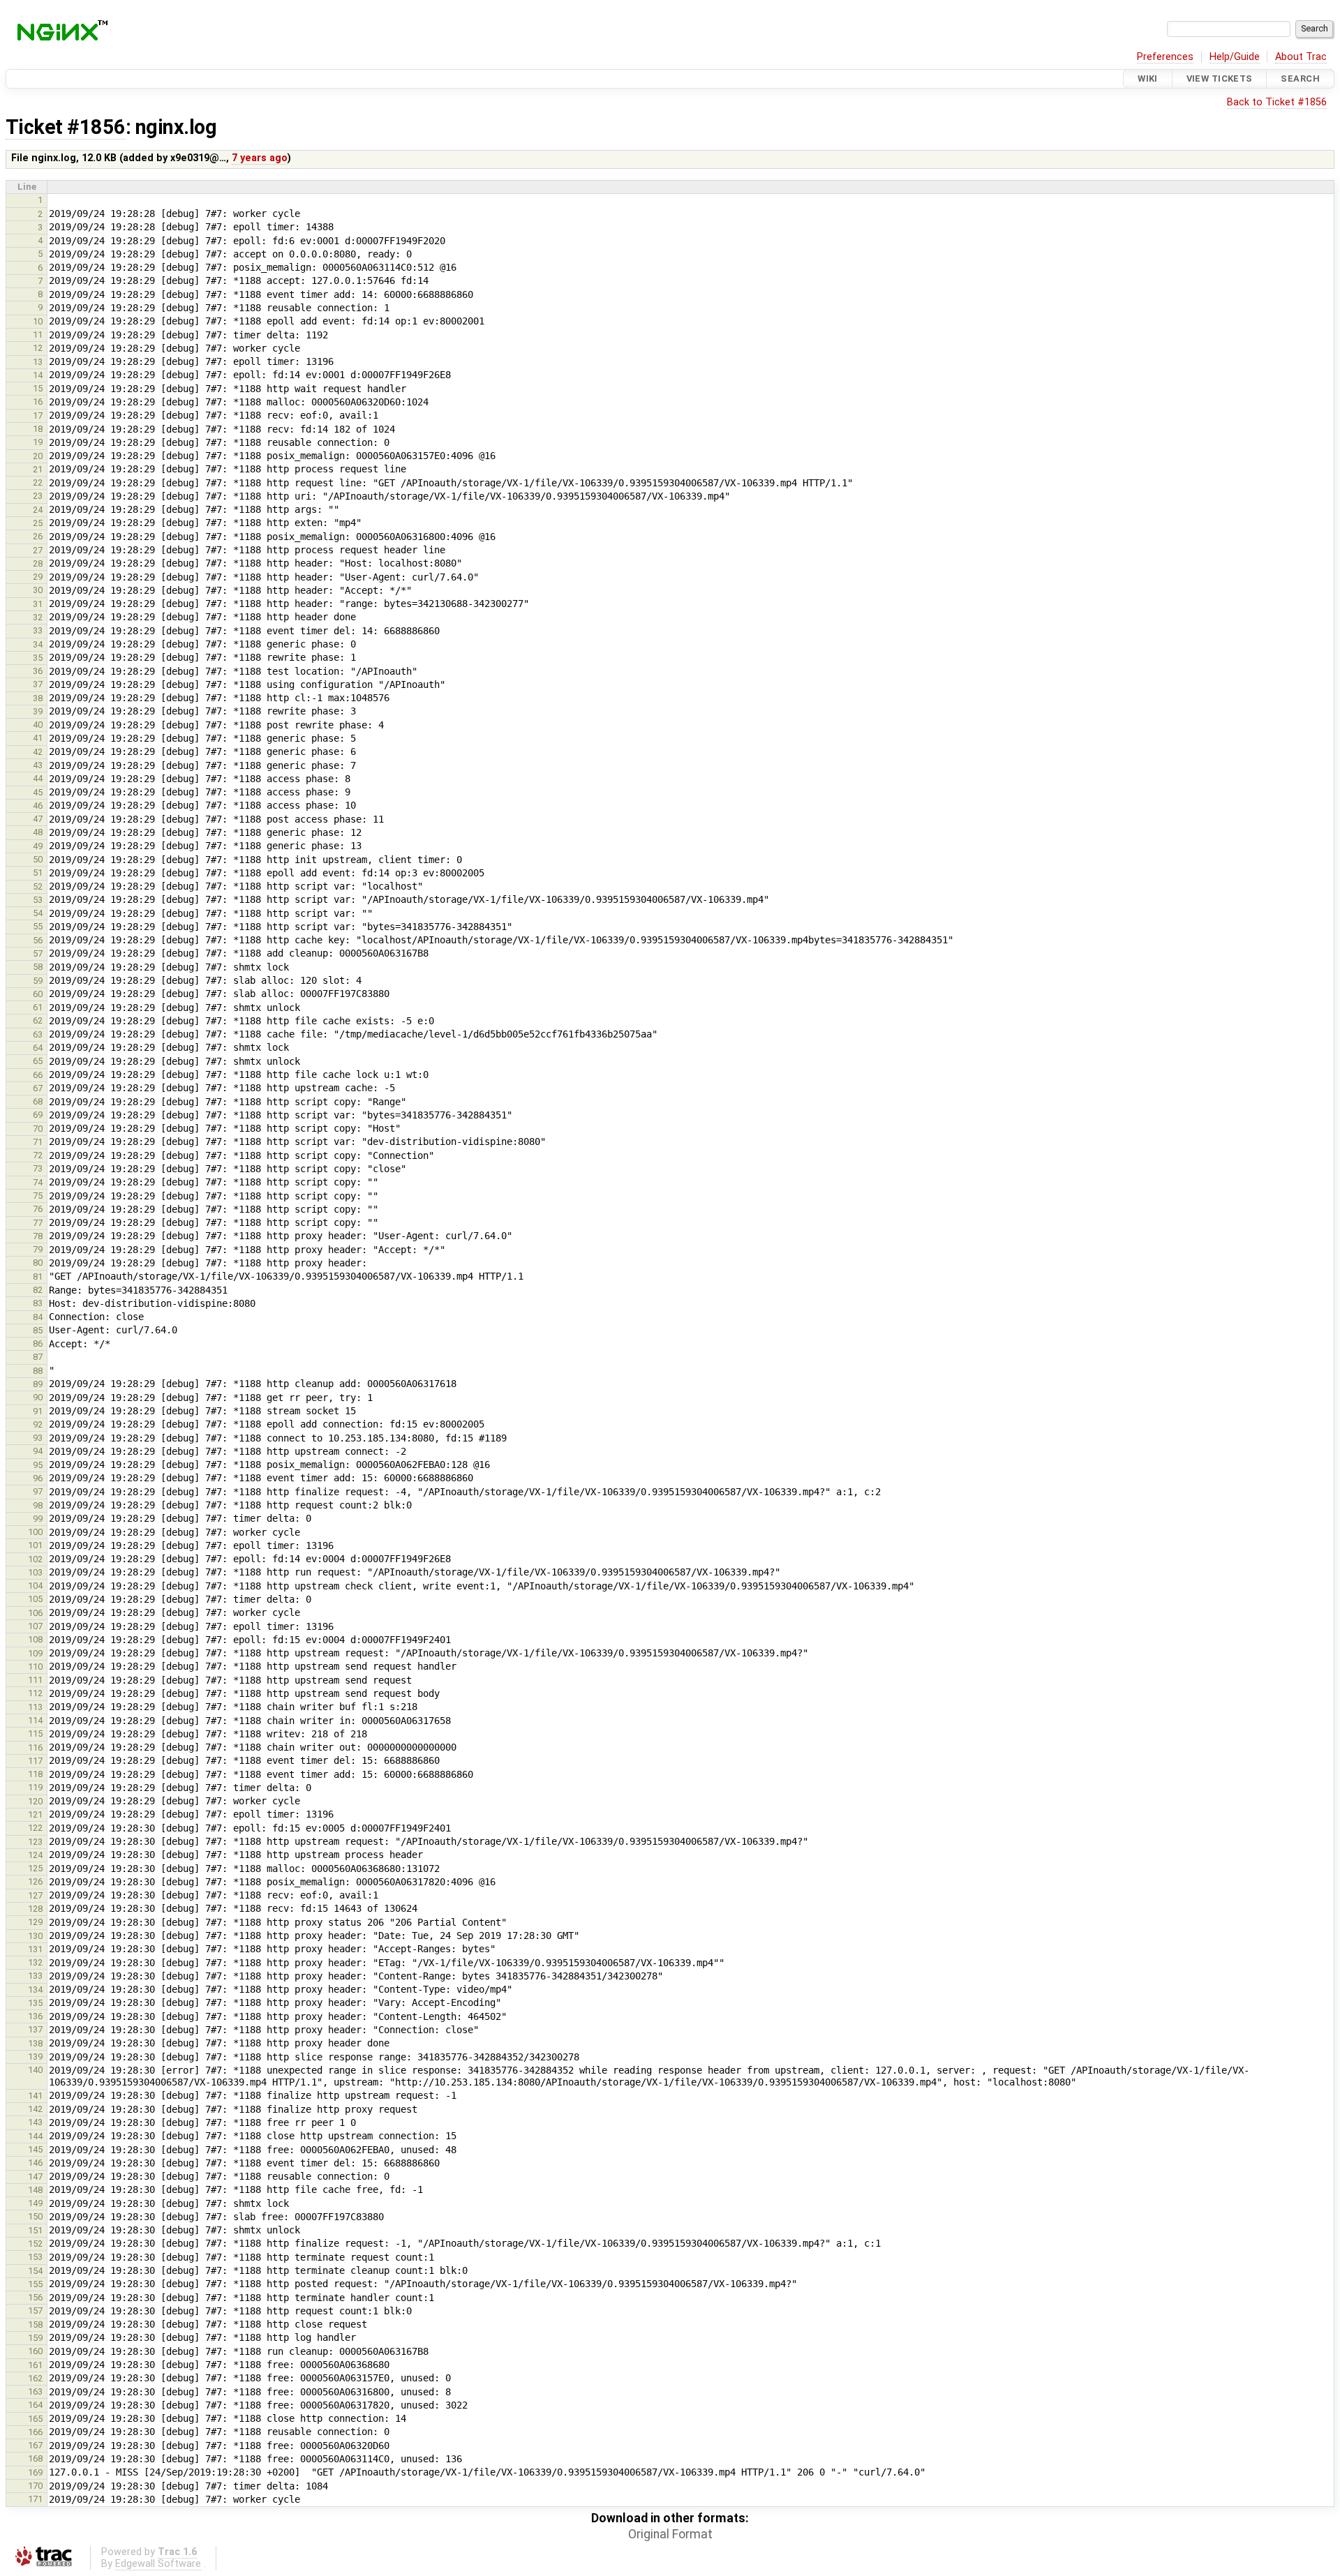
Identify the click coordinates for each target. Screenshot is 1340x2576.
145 (35, 2149)
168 (35, 2458)
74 (38, 1182)
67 (38, 1088)
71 (38, 1142)
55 (38, 926)
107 (35, 1626)
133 (35, 1976)
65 (38, 1061)
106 (35, 1613)
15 (38, 388)
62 (38, 1020)
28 (38, 563)
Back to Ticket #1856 (1277, 102)
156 (35, 2297)
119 (35, 1787)
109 (35, 1653)
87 (38, 1357)
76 (38, 1209)
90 (38, 1397)
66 (38, 1075)
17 (38, 415)
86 (38, 1343)
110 (35, 1667)
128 (35, 1909)
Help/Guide (1235, 57)
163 (35, 2391)
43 (38, 765)
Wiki (1148, 78)
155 (35, 2284)
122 (35, 1828)
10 (38, 321)
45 (38, 792)
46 (38, 806)
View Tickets (1220, 78)
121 (35, 1814)
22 (38, 482)
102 (35, 1559)
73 (38, 1168)
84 (38, 1317)
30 (38, 590)
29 (38, 577)
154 (35, 2271)
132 (35, 1962)
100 (35, 1532)
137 (35, 2029)
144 (35, 2136)
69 (38, 1115)
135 (35, 2003)
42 (38, 752)
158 (35, 2324)
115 (35, 1733)
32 (38, 617)
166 (35, 2432)
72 (38, 1155)
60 (38, 994)
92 (38, 1424)
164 (35, 2405)
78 (38, 1236)
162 (35, 2378)
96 (38, 1478)
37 (38, 684)
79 (38, 1249)
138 (35, 2043)
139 (35, 2057)
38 (38, 698)
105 (35, 1599)
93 (38, 1438)
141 (35, 2096)
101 (35, 1545)
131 (35, 1949)
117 (35, 1761)
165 (35, 2419)
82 (38, 1290)
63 (38, 1034)
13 (38, 362)
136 (35, 2016)
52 (38, 886)
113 (35, 1707)
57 (38, 953)
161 (35, 2365)
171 (35, 2499)
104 (35, 1586)
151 (35, 2230)
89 (38, 1384)
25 (38, 523)
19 (38, 442)
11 (38, 335)
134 (35, 1990)
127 (35, 1895)
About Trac (1301, 57)
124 (35, 1855)
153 (35, 2257)
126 (35, 1881)
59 (38, 981)
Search (1300, 78)
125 (35, 1868)
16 (38, 402)
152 (35, 2244)
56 (38, 940)
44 (38, 778)
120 (35, 1801)
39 (38, 711)
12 (38, 348)
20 (38, 456)
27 (38, 550)
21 (38, 469)
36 (38, 671)
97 (38, 1491)
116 (35, 1747)
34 (38, 644)
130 (35, 1936)
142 (35, 2109)
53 (38, 900)
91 (38, 1411)
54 (38, 913)
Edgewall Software (158, 2564)
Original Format (670, 2534)
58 (38, 967)
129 (35, 1922)
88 (38, 1371)
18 (38, 429)
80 (38, 1263)
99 (38, 1519)
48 (38, 832)
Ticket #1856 (66, 127)
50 (38, 859)
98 (38, 1505)
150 (35, 2216)
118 (35, 1774)
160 (35, 2351)
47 (38, 819)
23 (38, 496)
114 (35, 1720)
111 (35, 1680)
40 (38, 725)
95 (38, 1465)
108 (35, 1639)
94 (38, 1451)
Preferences (1165, 57)
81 (38, 1276)
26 (38, 536)
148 (35, 2190)
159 (35, 2338)
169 (35, 2472)
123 (35, 1842)
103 (35, 1572)
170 (35, 2486)
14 (38, 375)
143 (35, 2122)
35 (38, 658)
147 (35, 2177)
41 (38, 738)
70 (38, 1129)
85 (38, 1330)
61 (38, 1007)
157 (35, 2311)
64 (38, 1048)
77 (38, 1223)
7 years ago (260, 158)
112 (35, 1693)
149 (35, 2203)
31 (38, 604)
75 (38, 1196)
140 (35, 2070)
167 (35, 2445)
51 (38, 873)
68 (38, 1101)
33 (38, 630)
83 (38, 1303)
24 (38, 510)
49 (38, 846)
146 (35, 2163)
